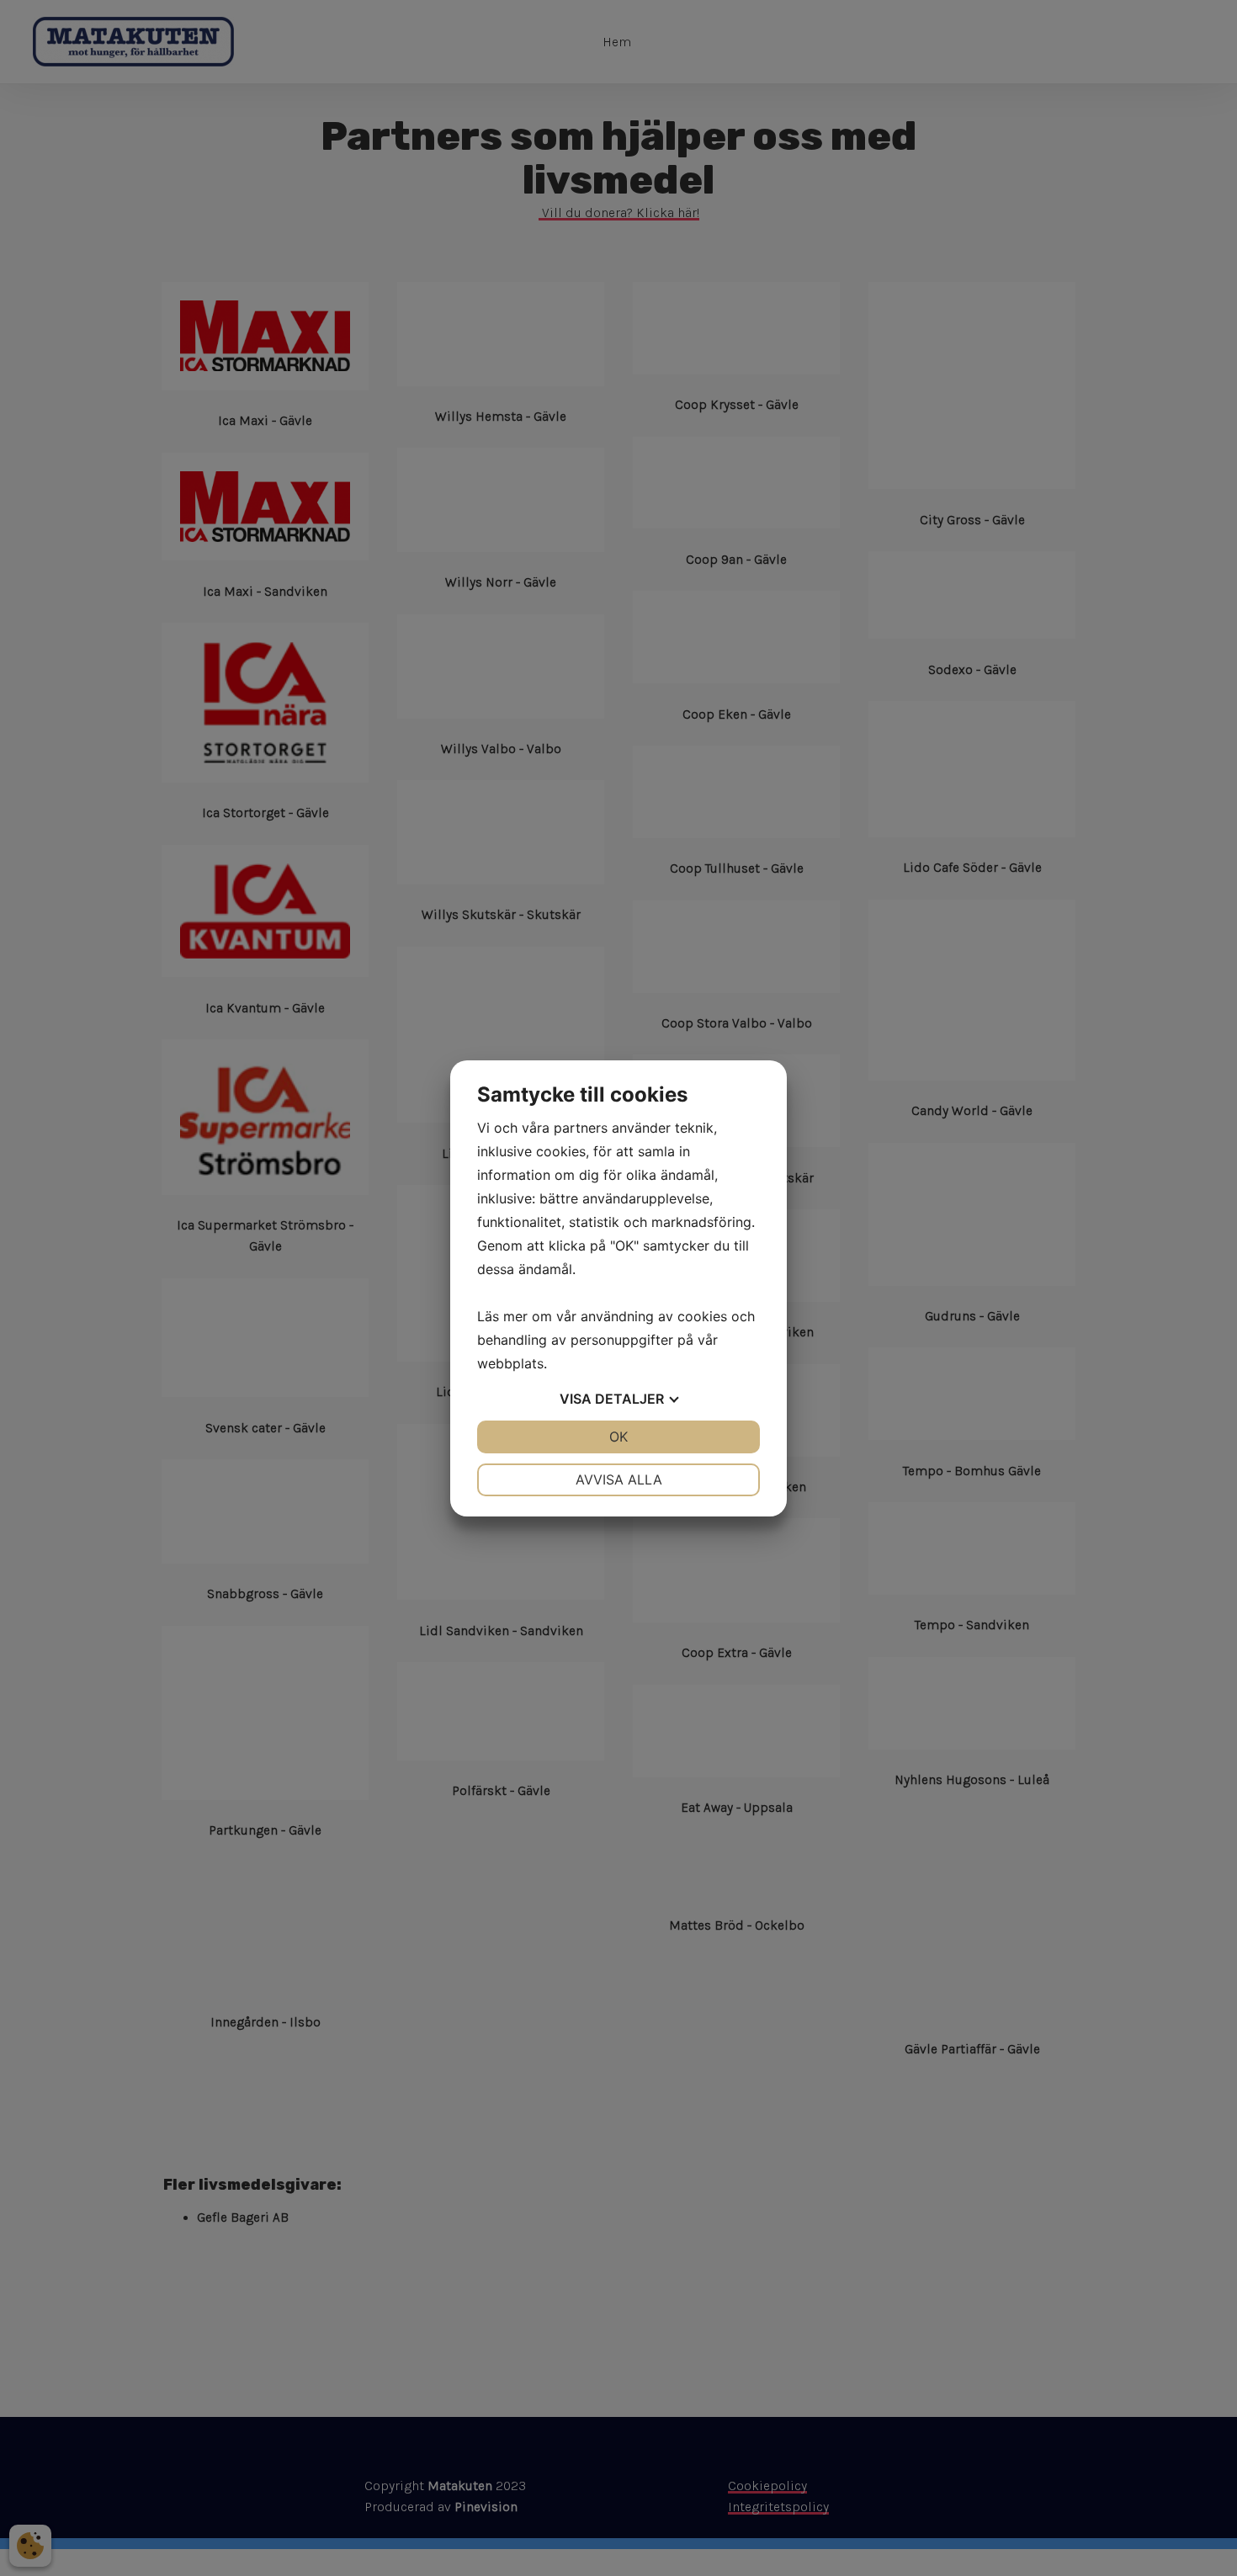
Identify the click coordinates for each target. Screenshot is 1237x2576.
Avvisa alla (619, 1479)
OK (618, 1437)
